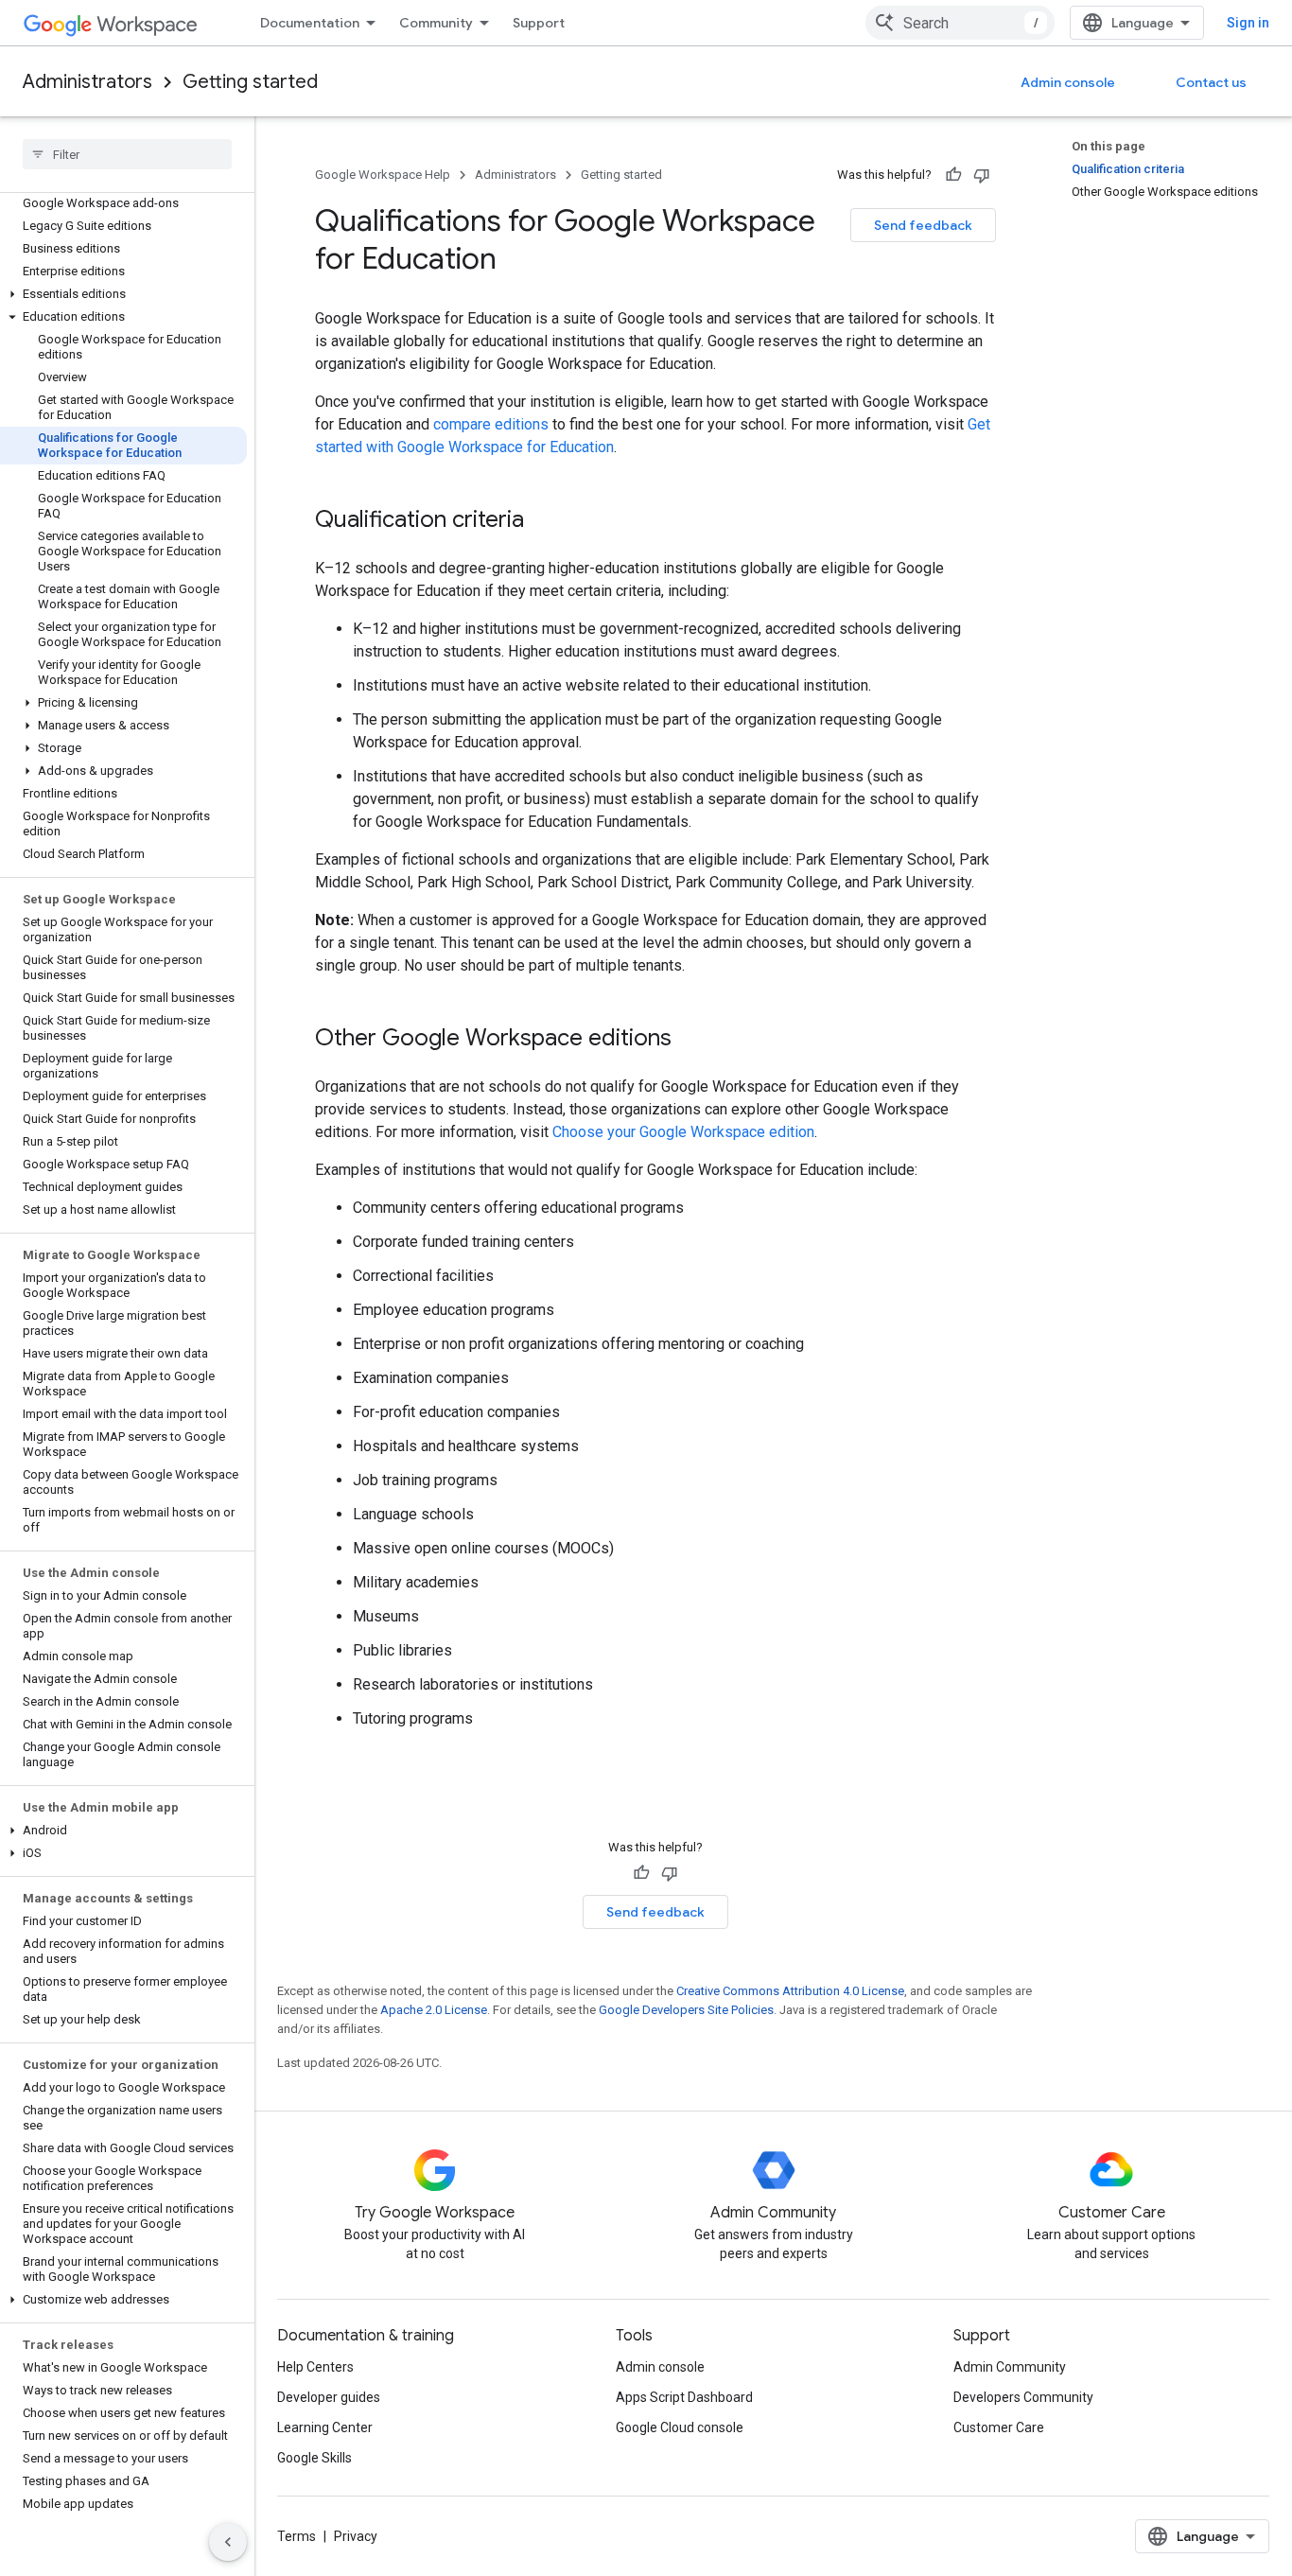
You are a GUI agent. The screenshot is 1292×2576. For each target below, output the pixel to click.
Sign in (1248, 23)
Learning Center (325, 2427)
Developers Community (1023, 2397)
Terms (297, 2536)
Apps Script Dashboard (684, 2397)
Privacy (356, 2536)
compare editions (491, 424)
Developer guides (329, 2397)
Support (539, 23)
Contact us (1211, 82)
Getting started (250, 82)
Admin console (1068, 82)
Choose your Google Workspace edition (683, 1132)
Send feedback (923, 225)
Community (436, 23)
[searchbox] (127, 154)
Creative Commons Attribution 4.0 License (790, 1991)
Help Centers (315, 2367)
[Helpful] (953, 175)
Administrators (87, 82)
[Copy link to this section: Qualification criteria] (543, 521)
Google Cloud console (680, 2427)
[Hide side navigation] (228, 2542)
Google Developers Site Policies (686, 2010)
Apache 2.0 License (434, 2010)
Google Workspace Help (383, 175)
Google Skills (314, 2458)
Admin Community (1010, 2367)
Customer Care (999, 2427)
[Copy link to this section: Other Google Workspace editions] (690, 1040)
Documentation (310, 23)
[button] (123, 294)
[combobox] (960, 23)
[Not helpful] (982, 175)
